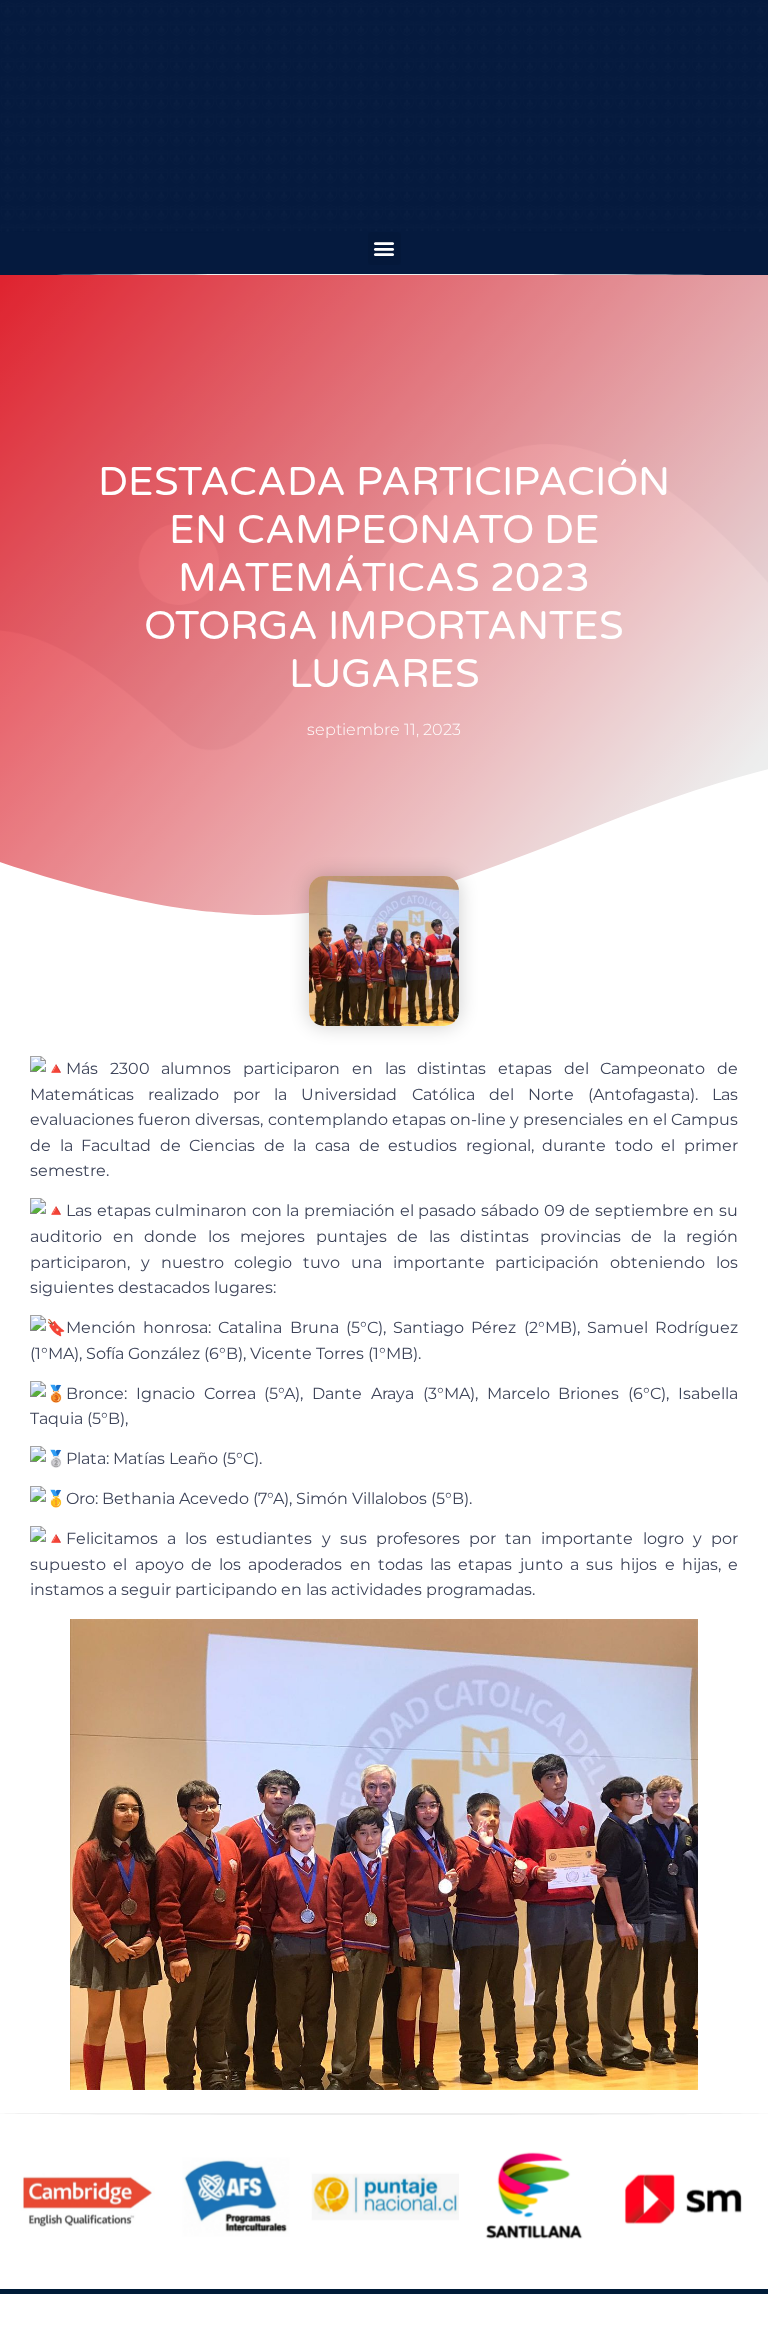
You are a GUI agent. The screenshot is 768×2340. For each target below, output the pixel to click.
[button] (384, 248)
